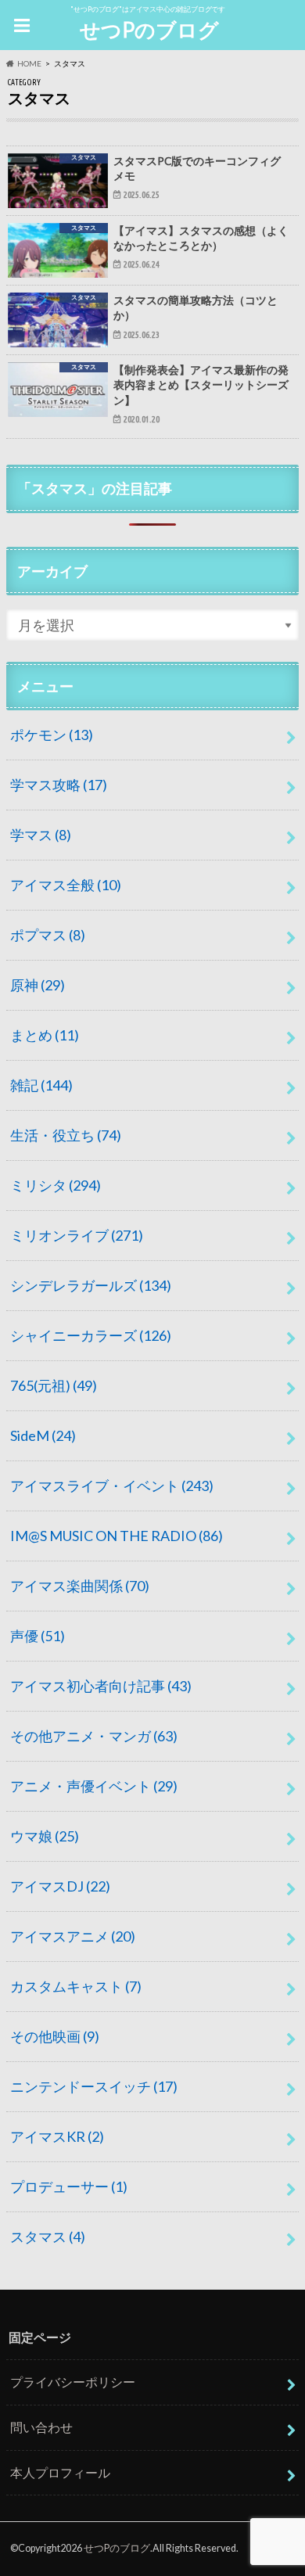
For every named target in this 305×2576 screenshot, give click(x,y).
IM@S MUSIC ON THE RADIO (117, 1536)
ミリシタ (56, 1185)
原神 (38, 985)
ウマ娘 (45, 1836)
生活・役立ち (66, 1135)
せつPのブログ (149, 30)
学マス (41, 835)
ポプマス (48, 935)
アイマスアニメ (73, 1936)
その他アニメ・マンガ (94, 1736)
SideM (43, 1435)
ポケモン (52, 735)
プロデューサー (69, 2186)
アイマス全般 (66, 885)
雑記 (41, 1085)
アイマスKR (57, 2136)
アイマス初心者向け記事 (101, 1686)
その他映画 (55, 2036)
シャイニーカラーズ (91, 1335)
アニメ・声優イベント (94, 1786)
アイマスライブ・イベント (112, 1486)
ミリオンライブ (77, 1235)
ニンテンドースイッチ (94, 2086)
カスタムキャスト (76, 1986)
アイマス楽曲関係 (80, 1586)
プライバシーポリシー (73, 2382)
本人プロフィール (60, 2472)
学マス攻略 (59, 785)
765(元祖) (54, 1385)
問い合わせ (41, 2427)
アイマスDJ (60, 1886)
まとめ (45, 1035)
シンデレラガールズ (91, 1285)
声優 (38, 1636)
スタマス (48, 2236)
